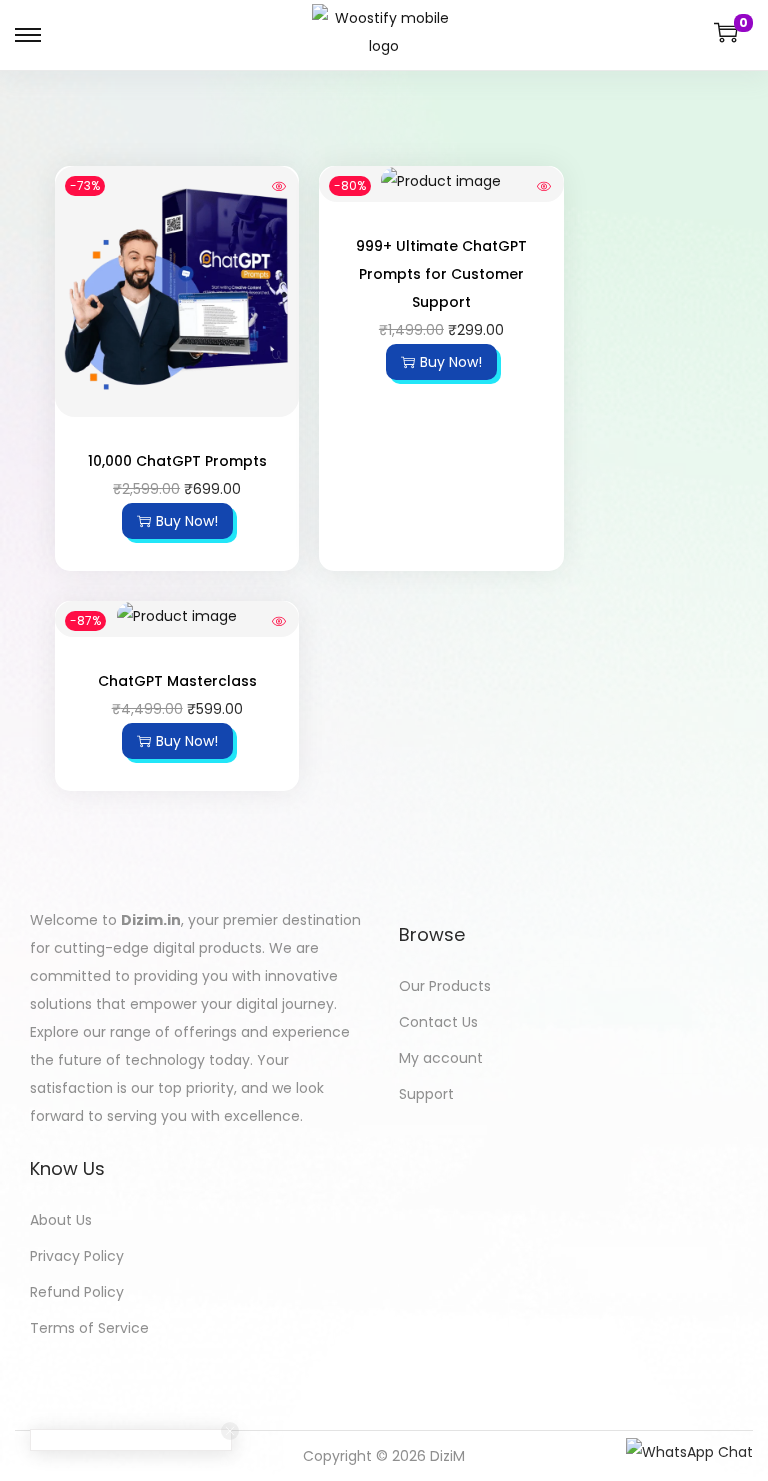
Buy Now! (187, 521)
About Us (61, 1220)
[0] (726, 32)
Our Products (445, 986)
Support (426, 1094)
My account (441, 1058)
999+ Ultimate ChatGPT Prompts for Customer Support (441, 274)
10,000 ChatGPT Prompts (177, 461)
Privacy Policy (77, 1256)
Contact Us (438, 1022)
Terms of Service (89, 1328)
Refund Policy (77, 1292)
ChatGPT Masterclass (177, 681)
